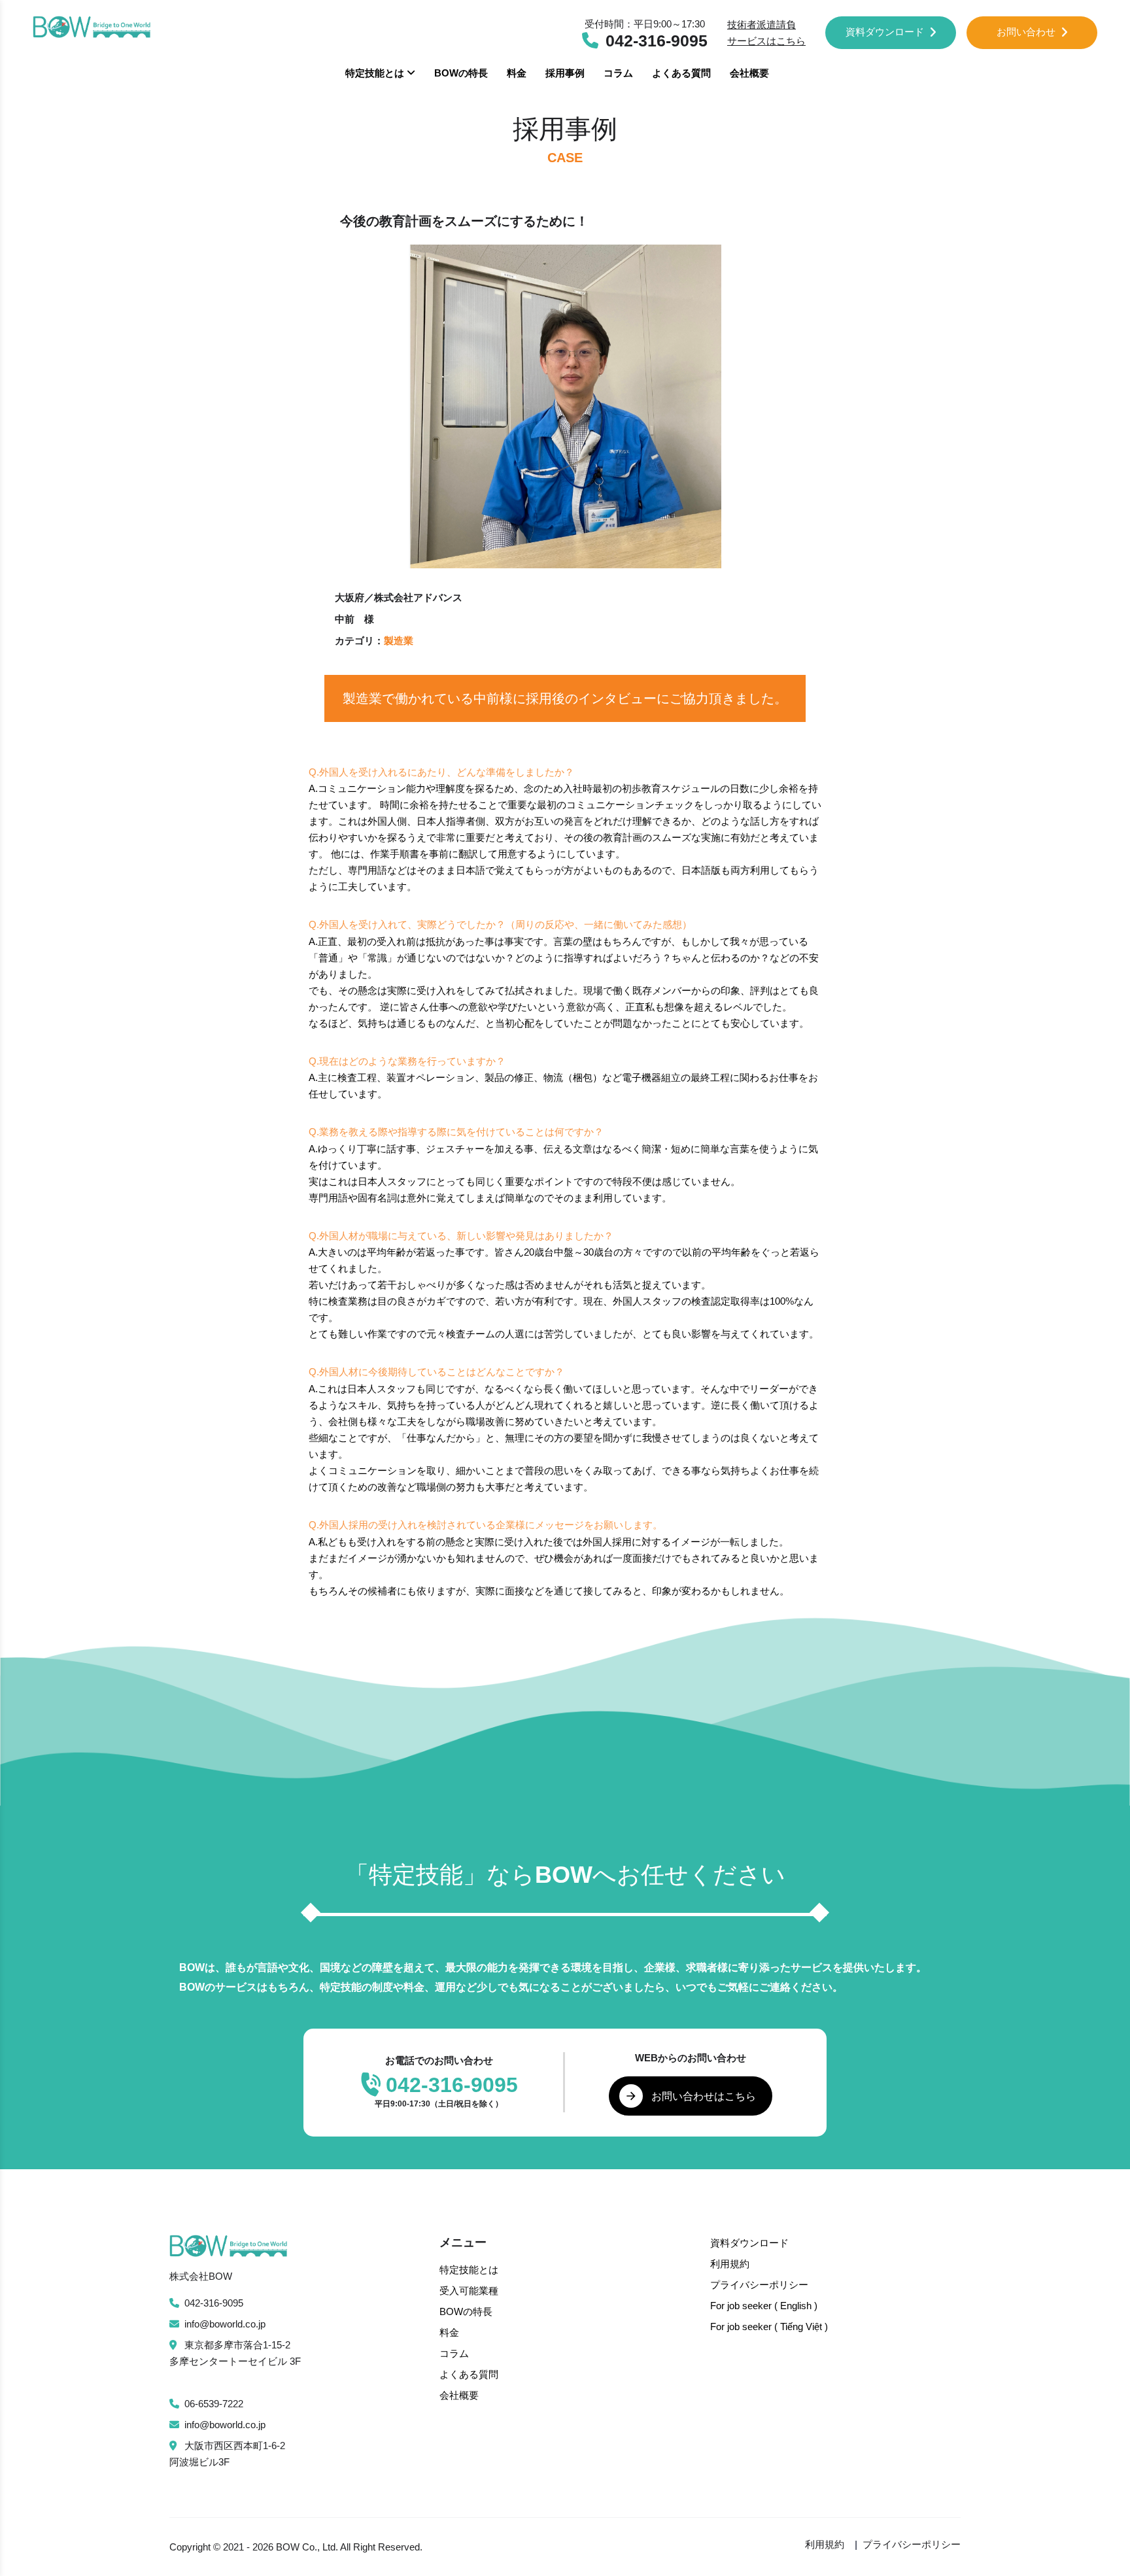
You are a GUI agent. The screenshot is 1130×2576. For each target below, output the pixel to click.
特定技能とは (376, 73)
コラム (618, 73)
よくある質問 (681, 73)
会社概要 (749, 73)
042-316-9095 (214, 2303)
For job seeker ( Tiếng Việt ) (769, 2327)
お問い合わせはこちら (704, 2096)
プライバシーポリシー (759, 2285)
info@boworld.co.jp (225, 2324)
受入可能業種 (469, 2291)
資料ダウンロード (885, 32)
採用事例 (565, 73)
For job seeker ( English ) (764, 2306)
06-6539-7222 (214, 2404)
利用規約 (730, 2264)
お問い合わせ (1026, 32)
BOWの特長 (461, 73)
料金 (517, 73)
